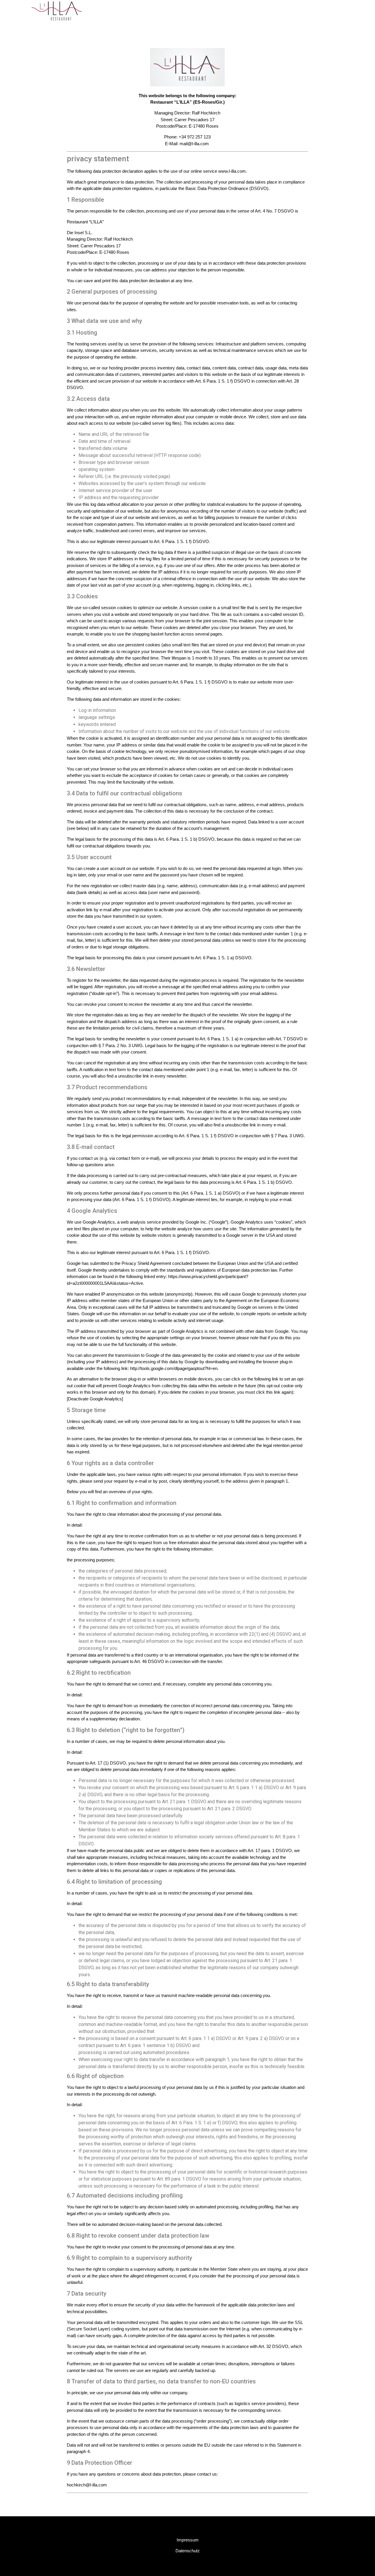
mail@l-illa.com (194, 144)
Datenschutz (188, 2551)
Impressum (188, 2540)
